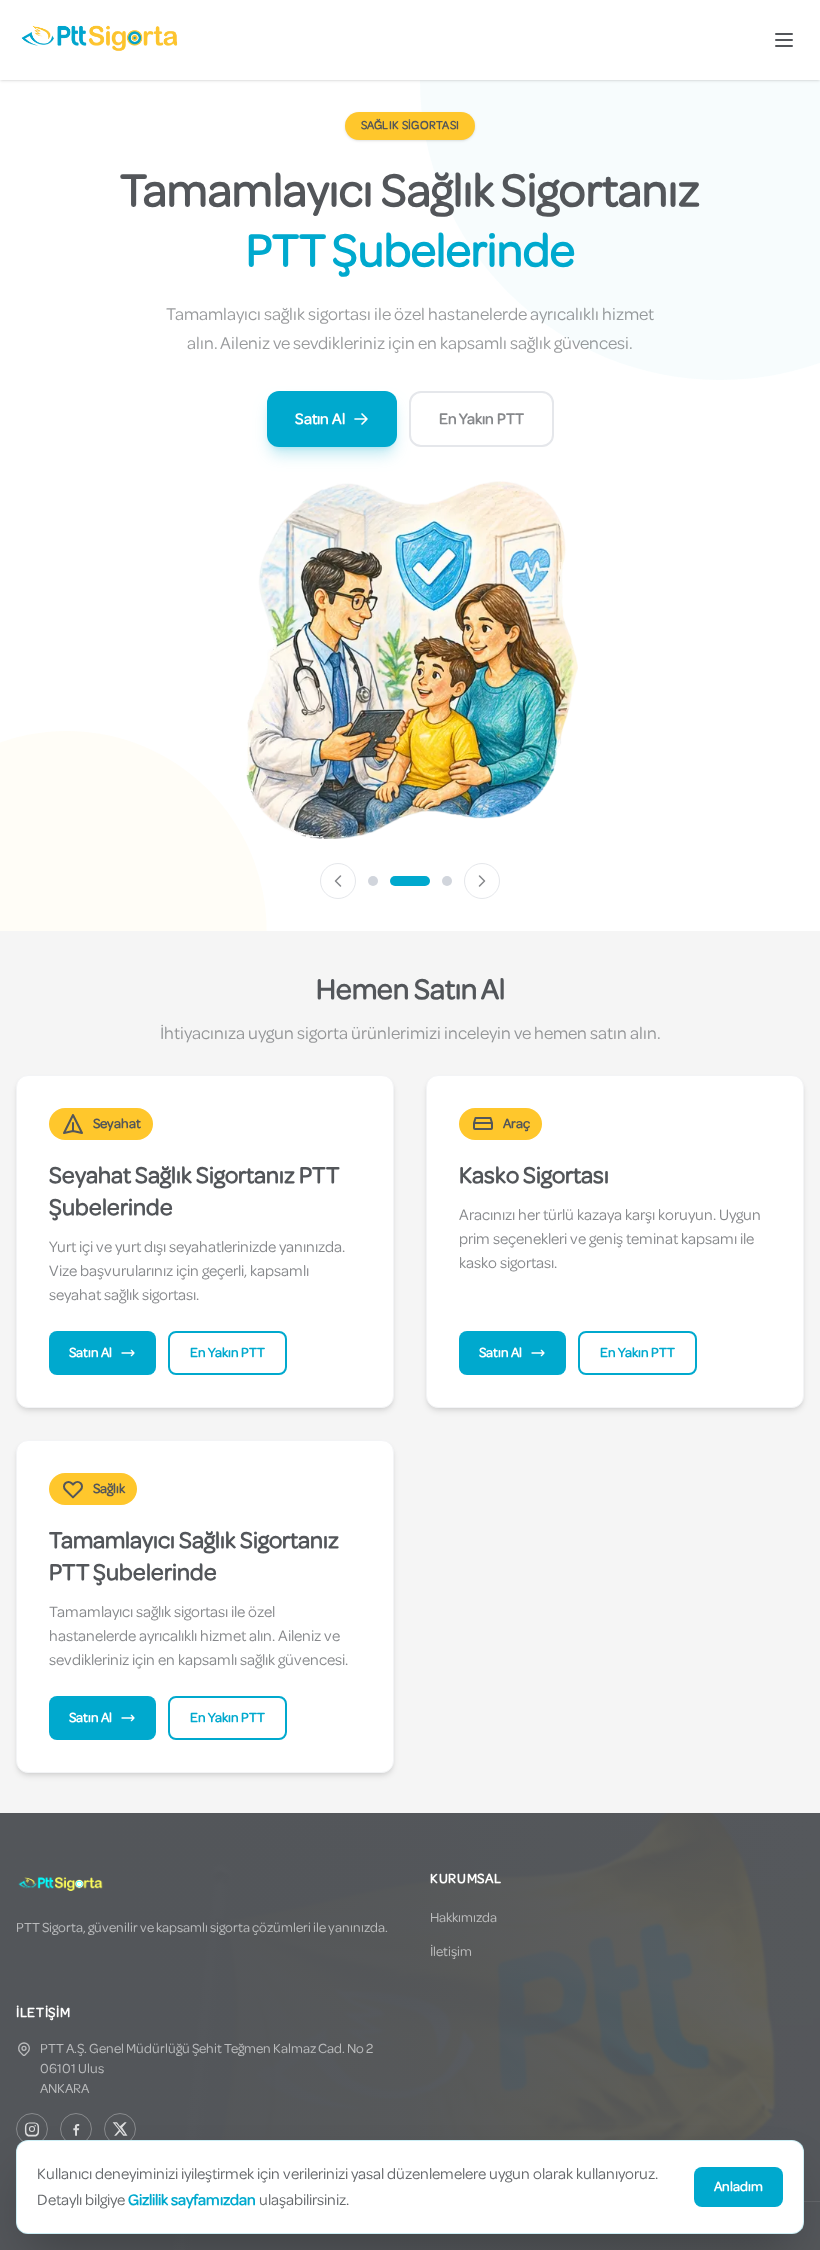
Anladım (738, 2186)
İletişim (451, 1951)
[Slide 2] (410, 881)
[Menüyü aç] (784, 40)
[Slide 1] (373, 881)
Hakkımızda (463, 1917)
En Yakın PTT (481, 419)
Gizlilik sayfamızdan (192, 2200)
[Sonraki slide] (482, 881)
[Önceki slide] (338, 881)
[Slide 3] (447, 881)
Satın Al (320, 419)
